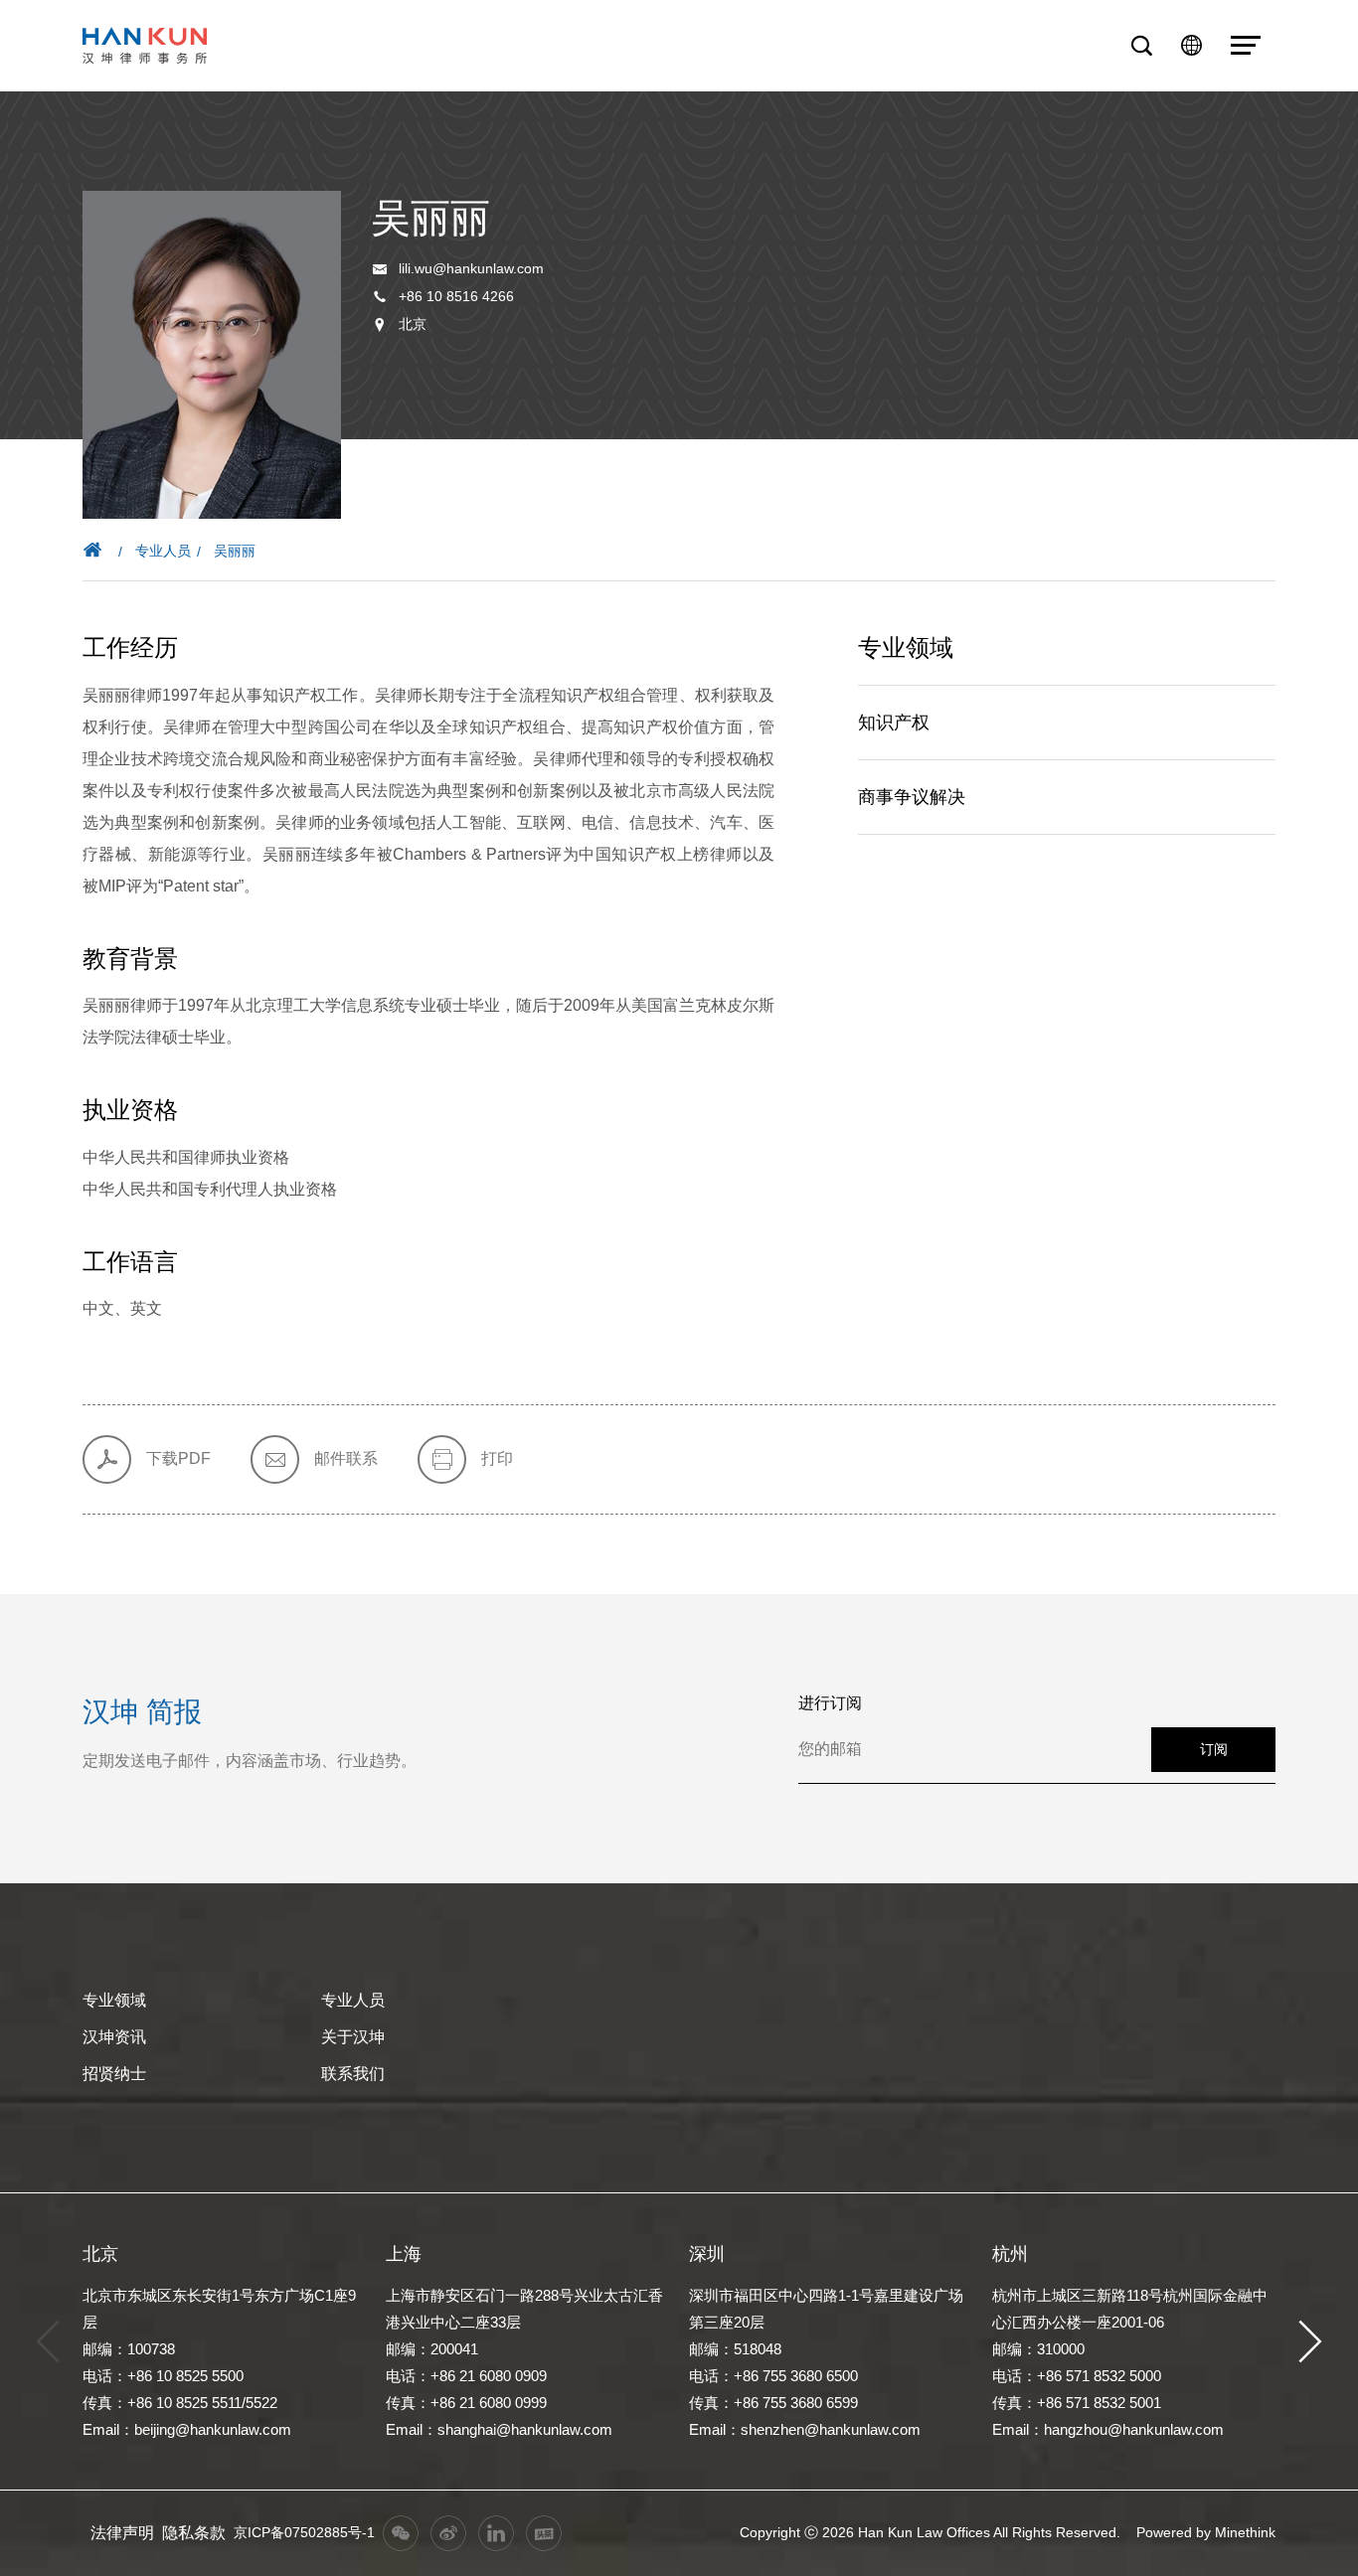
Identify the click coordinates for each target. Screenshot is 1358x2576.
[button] (1310, 2341)
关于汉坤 (353, 2037)
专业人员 (163, 551)
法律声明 (122, 2533)
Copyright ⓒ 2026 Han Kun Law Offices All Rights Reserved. (930, 2532)
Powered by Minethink (1206, 2532)
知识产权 (894, 723)
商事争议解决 (912, 797)
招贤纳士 (114, 2074)
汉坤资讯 (114, 2037)
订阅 (1214, 1749)
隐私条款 (194, 2533)
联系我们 (353, 2074)
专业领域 (114, 2000)
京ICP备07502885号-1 (304, 2532)
